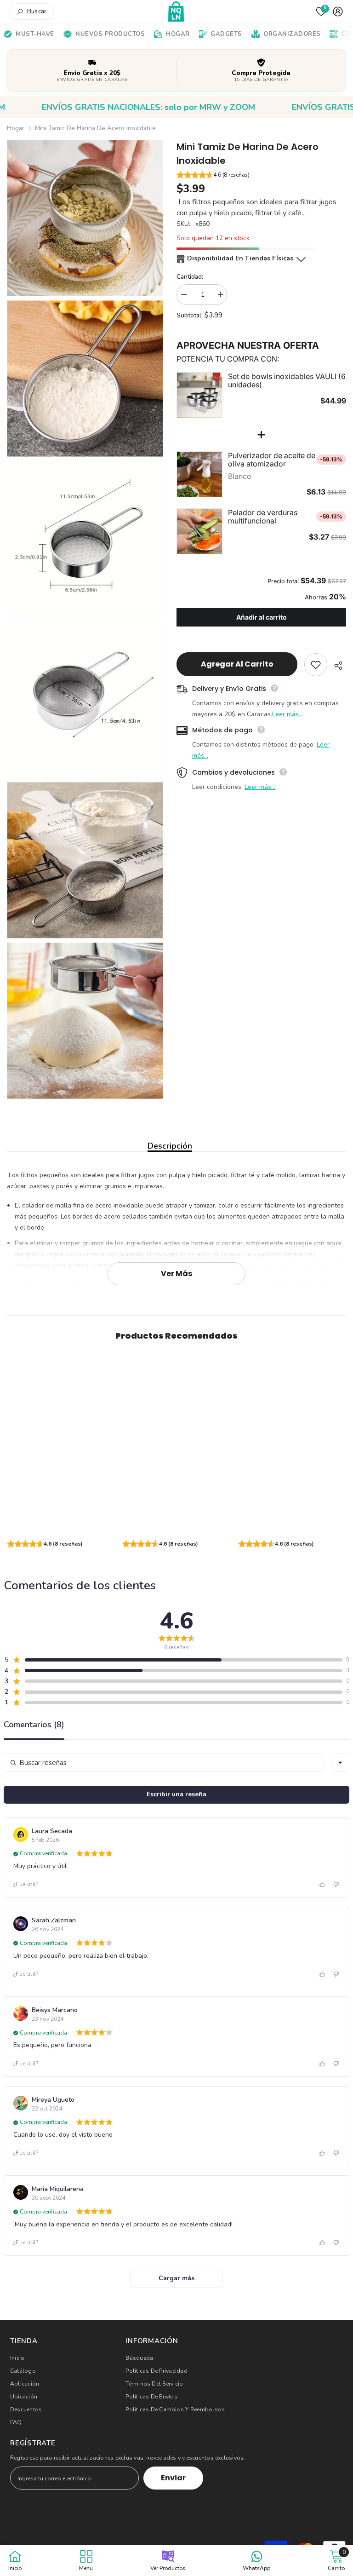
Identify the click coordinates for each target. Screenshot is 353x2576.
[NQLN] (177, 12)
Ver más (176, 1274)
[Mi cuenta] (338, 11)
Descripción (170, 1146)
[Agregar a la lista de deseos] (316, 665)
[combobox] (340, 1763)
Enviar (173, 2478)
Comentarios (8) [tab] (34, 1725)
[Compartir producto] (337, 666)
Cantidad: (190, 277)
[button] (261, 176)
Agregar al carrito (237, 664)
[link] (61, 1522)
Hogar (16, 128)
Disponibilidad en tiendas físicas (240, 258)
